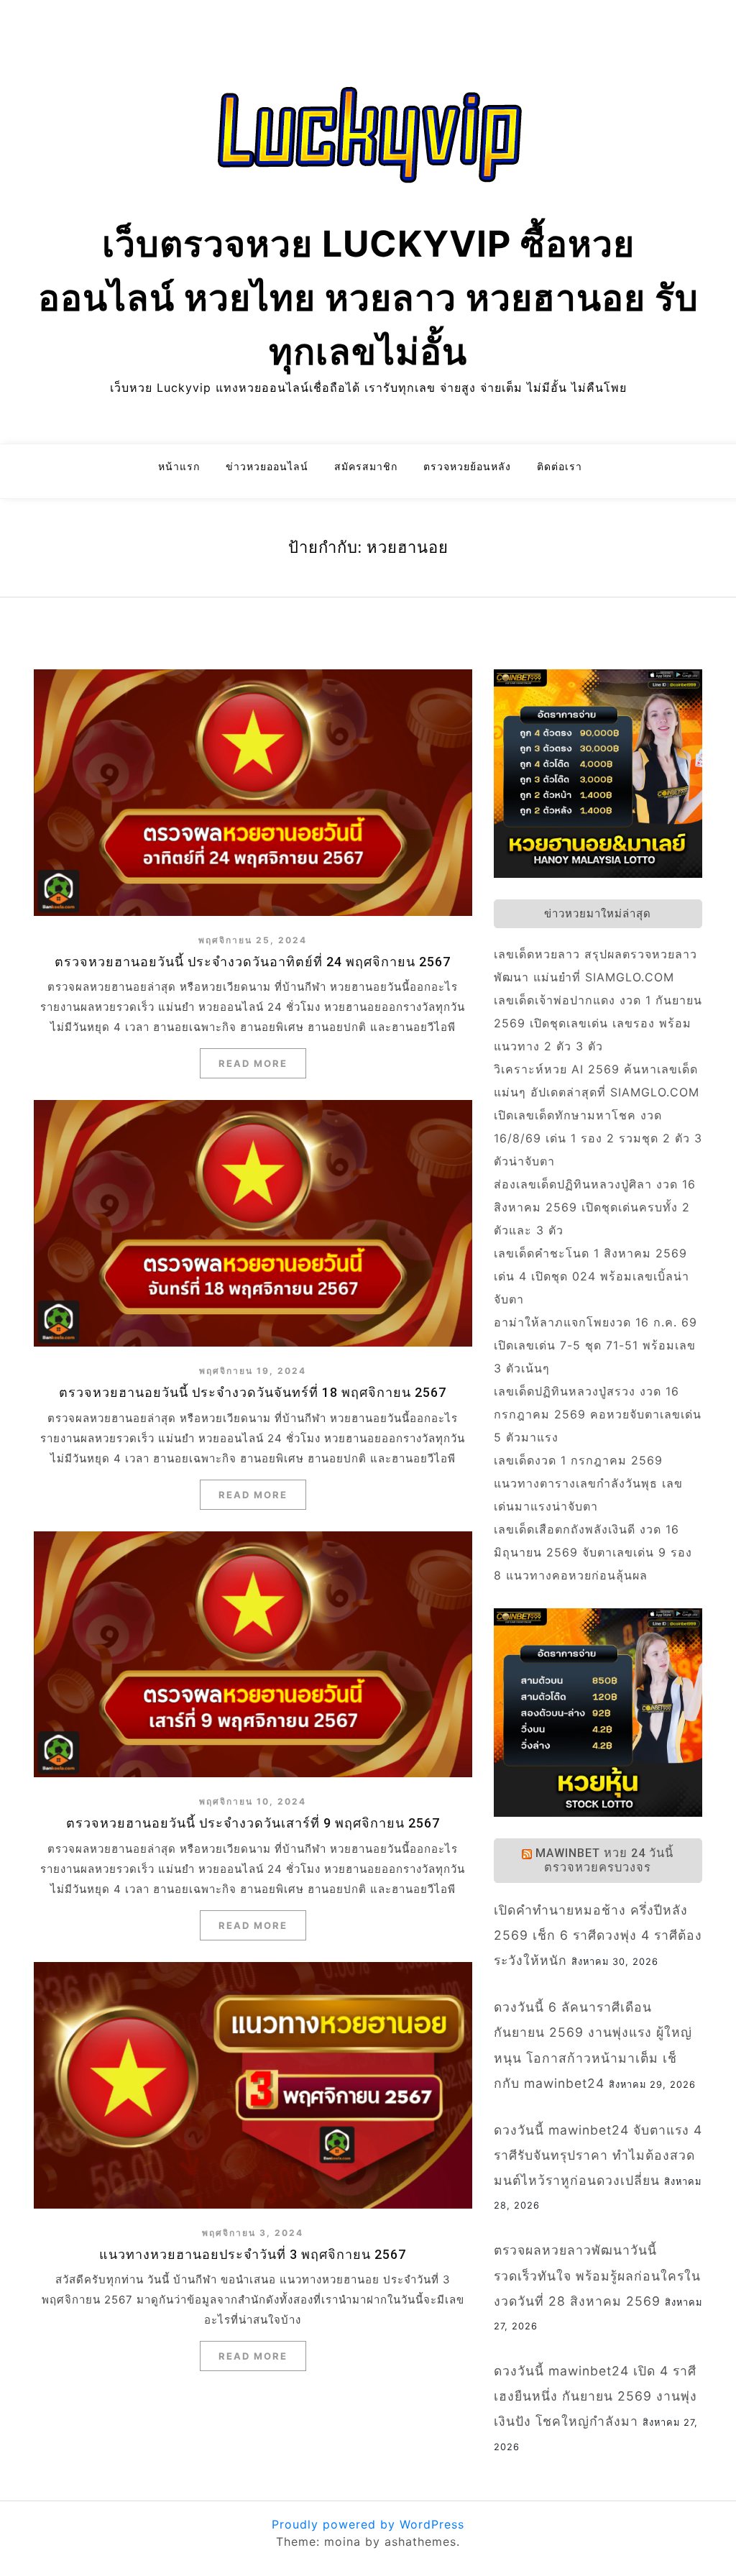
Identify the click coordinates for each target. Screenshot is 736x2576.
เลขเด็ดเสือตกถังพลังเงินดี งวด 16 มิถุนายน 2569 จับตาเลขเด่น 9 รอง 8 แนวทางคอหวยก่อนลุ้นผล (593, 1552)
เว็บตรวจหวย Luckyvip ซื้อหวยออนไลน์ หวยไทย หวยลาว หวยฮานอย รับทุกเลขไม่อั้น (368, 298)
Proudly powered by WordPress (368, 2524)
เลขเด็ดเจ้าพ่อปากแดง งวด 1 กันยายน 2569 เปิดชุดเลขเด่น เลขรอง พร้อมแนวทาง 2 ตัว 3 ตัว (598, 1023)
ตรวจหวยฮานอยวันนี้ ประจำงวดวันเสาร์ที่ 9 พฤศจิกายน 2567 (253, 1823)
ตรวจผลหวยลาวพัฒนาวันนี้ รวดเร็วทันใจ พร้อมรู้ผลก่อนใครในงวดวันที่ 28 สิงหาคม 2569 (597, 2275)
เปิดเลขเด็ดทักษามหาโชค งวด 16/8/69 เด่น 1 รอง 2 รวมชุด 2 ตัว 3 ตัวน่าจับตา (598, 1138)
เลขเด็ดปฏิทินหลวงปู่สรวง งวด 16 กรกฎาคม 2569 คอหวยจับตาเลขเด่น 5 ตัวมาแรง (598, 1414)
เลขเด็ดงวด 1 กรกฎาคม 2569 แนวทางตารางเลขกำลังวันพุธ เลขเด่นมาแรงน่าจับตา (588, 1483)
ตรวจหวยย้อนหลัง (467, 466)
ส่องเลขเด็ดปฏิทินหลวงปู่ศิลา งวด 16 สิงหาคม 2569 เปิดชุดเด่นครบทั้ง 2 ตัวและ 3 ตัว (595, 1207)
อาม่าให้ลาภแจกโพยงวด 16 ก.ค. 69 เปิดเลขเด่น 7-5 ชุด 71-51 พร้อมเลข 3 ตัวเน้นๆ (595, 1345)
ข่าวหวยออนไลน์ (267, 466)
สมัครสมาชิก (366, 466)
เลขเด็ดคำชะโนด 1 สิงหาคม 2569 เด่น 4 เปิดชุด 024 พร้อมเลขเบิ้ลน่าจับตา (592, 1276)
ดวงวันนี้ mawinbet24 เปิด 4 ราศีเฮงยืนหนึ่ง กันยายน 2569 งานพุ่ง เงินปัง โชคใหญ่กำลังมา (595, 2396)
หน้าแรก (179, 466)
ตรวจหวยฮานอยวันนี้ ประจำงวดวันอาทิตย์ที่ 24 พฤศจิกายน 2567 (253, 962)
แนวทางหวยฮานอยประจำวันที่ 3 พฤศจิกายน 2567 (253, 2254)
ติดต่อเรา (560, 466)
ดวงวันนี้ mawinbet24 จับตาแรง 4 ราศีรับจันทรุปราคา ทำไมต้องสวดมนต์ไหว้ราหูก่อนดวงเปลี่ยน (598, 2155)
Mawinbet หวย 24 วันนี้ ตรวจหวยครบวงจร (604, 1860)
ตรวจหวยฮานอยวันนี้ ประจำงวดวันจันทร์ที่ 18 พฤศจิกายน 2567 (253, 1392)
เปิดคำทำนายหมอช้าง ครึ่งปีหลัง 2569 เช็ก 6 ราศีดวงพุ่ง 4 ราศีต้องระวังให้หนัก (598, 1935)
